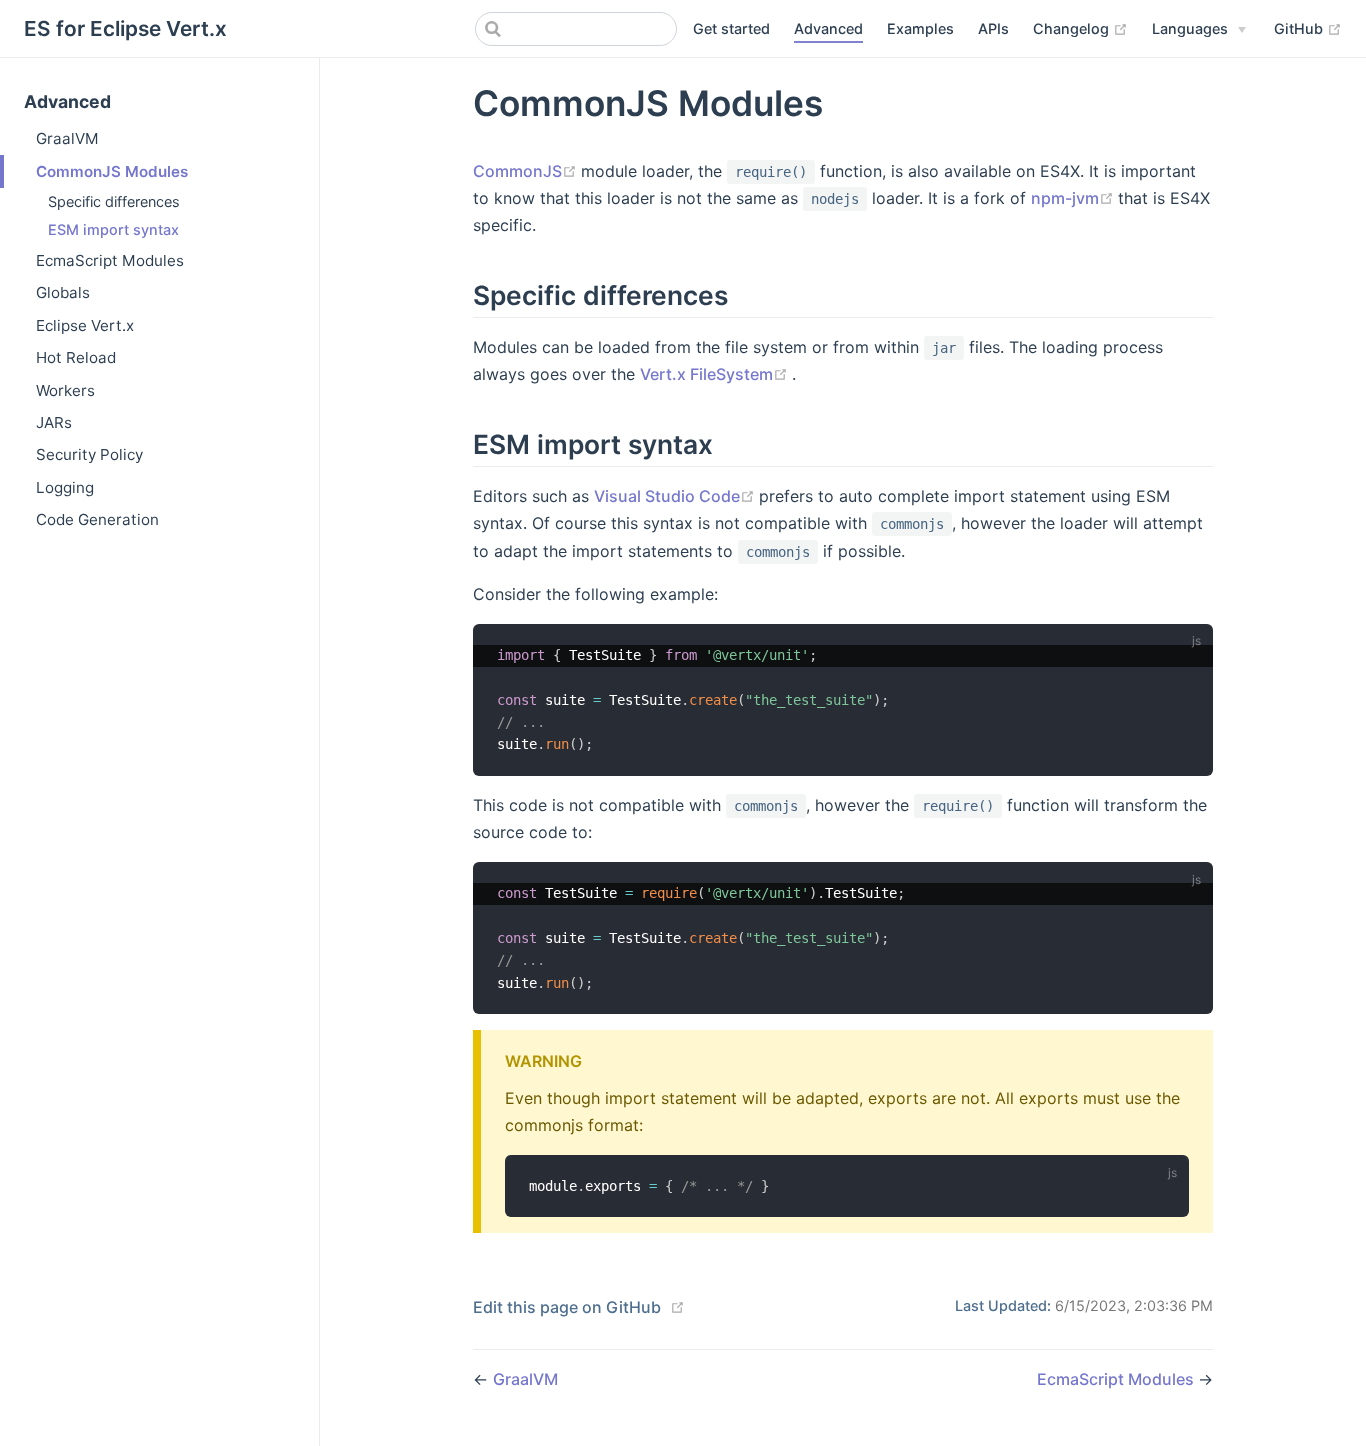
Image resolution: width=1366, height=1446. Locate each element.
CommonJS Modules (112, 171)
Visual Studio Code (676, 496)
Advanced (828, 28)
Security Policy (89, 454)
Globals (63, 292)
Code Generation (97, 519)
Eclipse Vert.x (85, 325)
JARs (54, 422)
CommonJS (527, 171)
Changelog (1080, 28)
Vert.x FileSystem (716, 374)
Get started (731, 28)
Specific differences (114, 201)
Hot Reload (76, 357)
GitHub (1308, 28)
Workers (65, 390)
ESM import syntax (113, 229)
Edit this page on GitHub (567, 1307)
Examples (920, 28)
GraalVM (67, 138)
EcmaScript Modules (110, 260)
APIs (993, 28)
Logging (65, 487)
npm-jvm (1074, 198)
